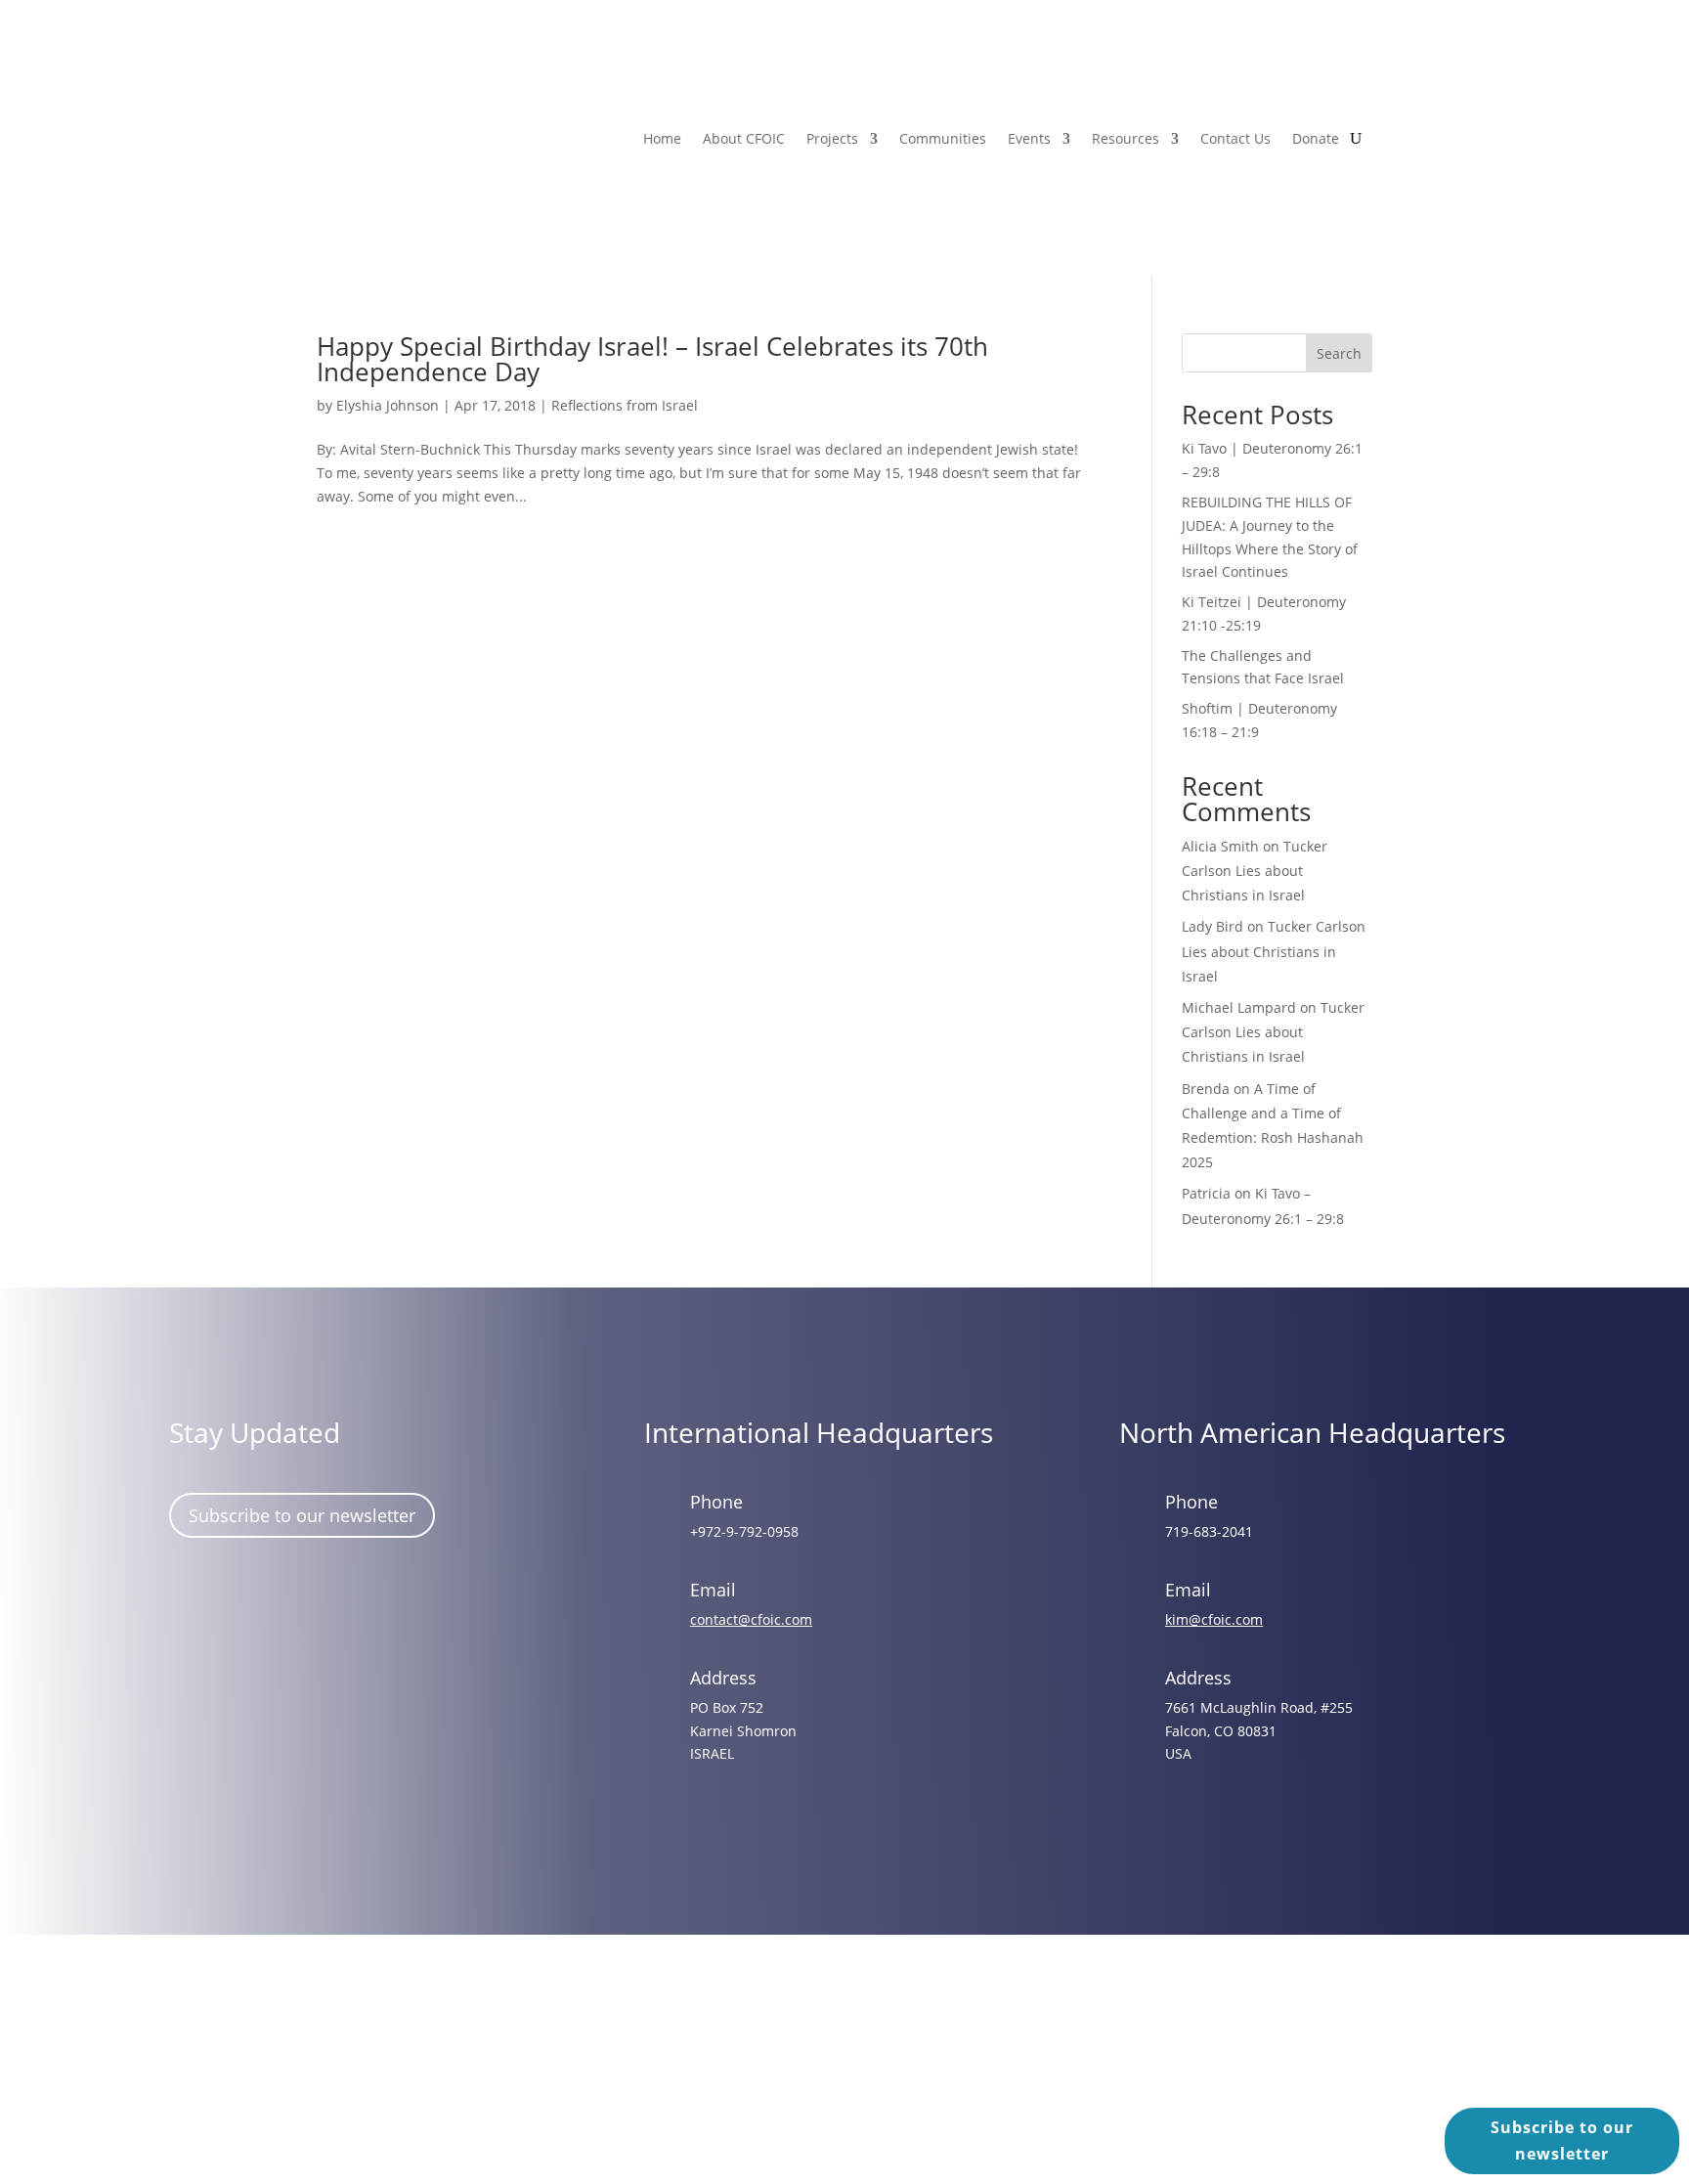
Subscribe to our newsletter (302, 1515)
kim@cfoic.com (1214, 1619)
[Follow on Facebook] (194, 1599)
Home (662, 138)
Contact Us (1235, 138)
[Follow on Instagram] (250, 1599)
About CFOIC (744, 138)
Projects (832, 138)
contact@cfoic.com (751, 1619)
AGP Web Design (872, 2070)
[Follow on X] (307, 1599)
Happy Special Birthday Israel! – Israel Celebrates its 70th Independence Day (652, 359)
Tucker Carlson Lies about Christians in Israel (1255, 871)
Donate (1316, 138)
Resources (1126, 138)
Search (1339, 353)
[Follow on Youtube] (364, 1599)
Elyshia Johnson (388, 405)
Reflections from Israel (625, 405)
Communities (943, 138)
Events (1029, 138)
